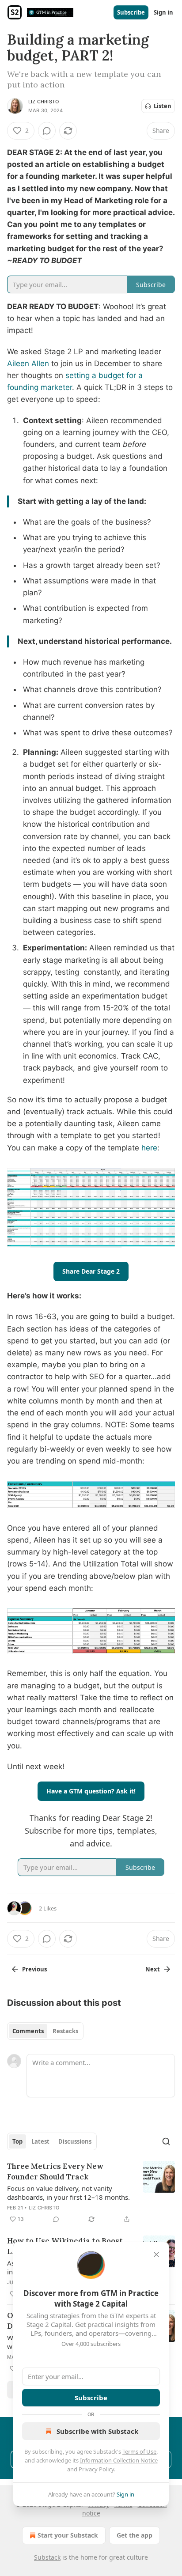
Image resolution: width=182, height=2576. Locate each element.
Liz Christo (44, 102)
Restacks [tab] (65, 2031)
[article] (91, 2193)
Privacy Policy (96, 2469)
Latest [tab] (40, 2141)
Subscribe (131, 12)
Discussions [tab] (75, 2141)
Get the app (135, 2535)
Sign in (163, 12)
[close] (156, 2254)
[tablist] (45, 2031)
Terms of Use (139, 2451)
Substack (47, 2557)
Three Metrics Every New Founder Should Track (55, 2171)
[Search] (166, 2141)
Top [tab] (17, 2141)
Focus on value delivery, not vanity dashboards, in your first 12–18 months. (68, 2193)
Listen (163, 106)
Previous (34, 1969)
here (149, 1148)
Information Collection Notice (119, 2460)
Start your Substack (68, 2535)
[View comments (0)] (47, 131)
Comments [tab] (28, 2031)
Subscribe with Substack (97, 2431)
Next (153, 1969)
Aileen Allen (28, 363)
